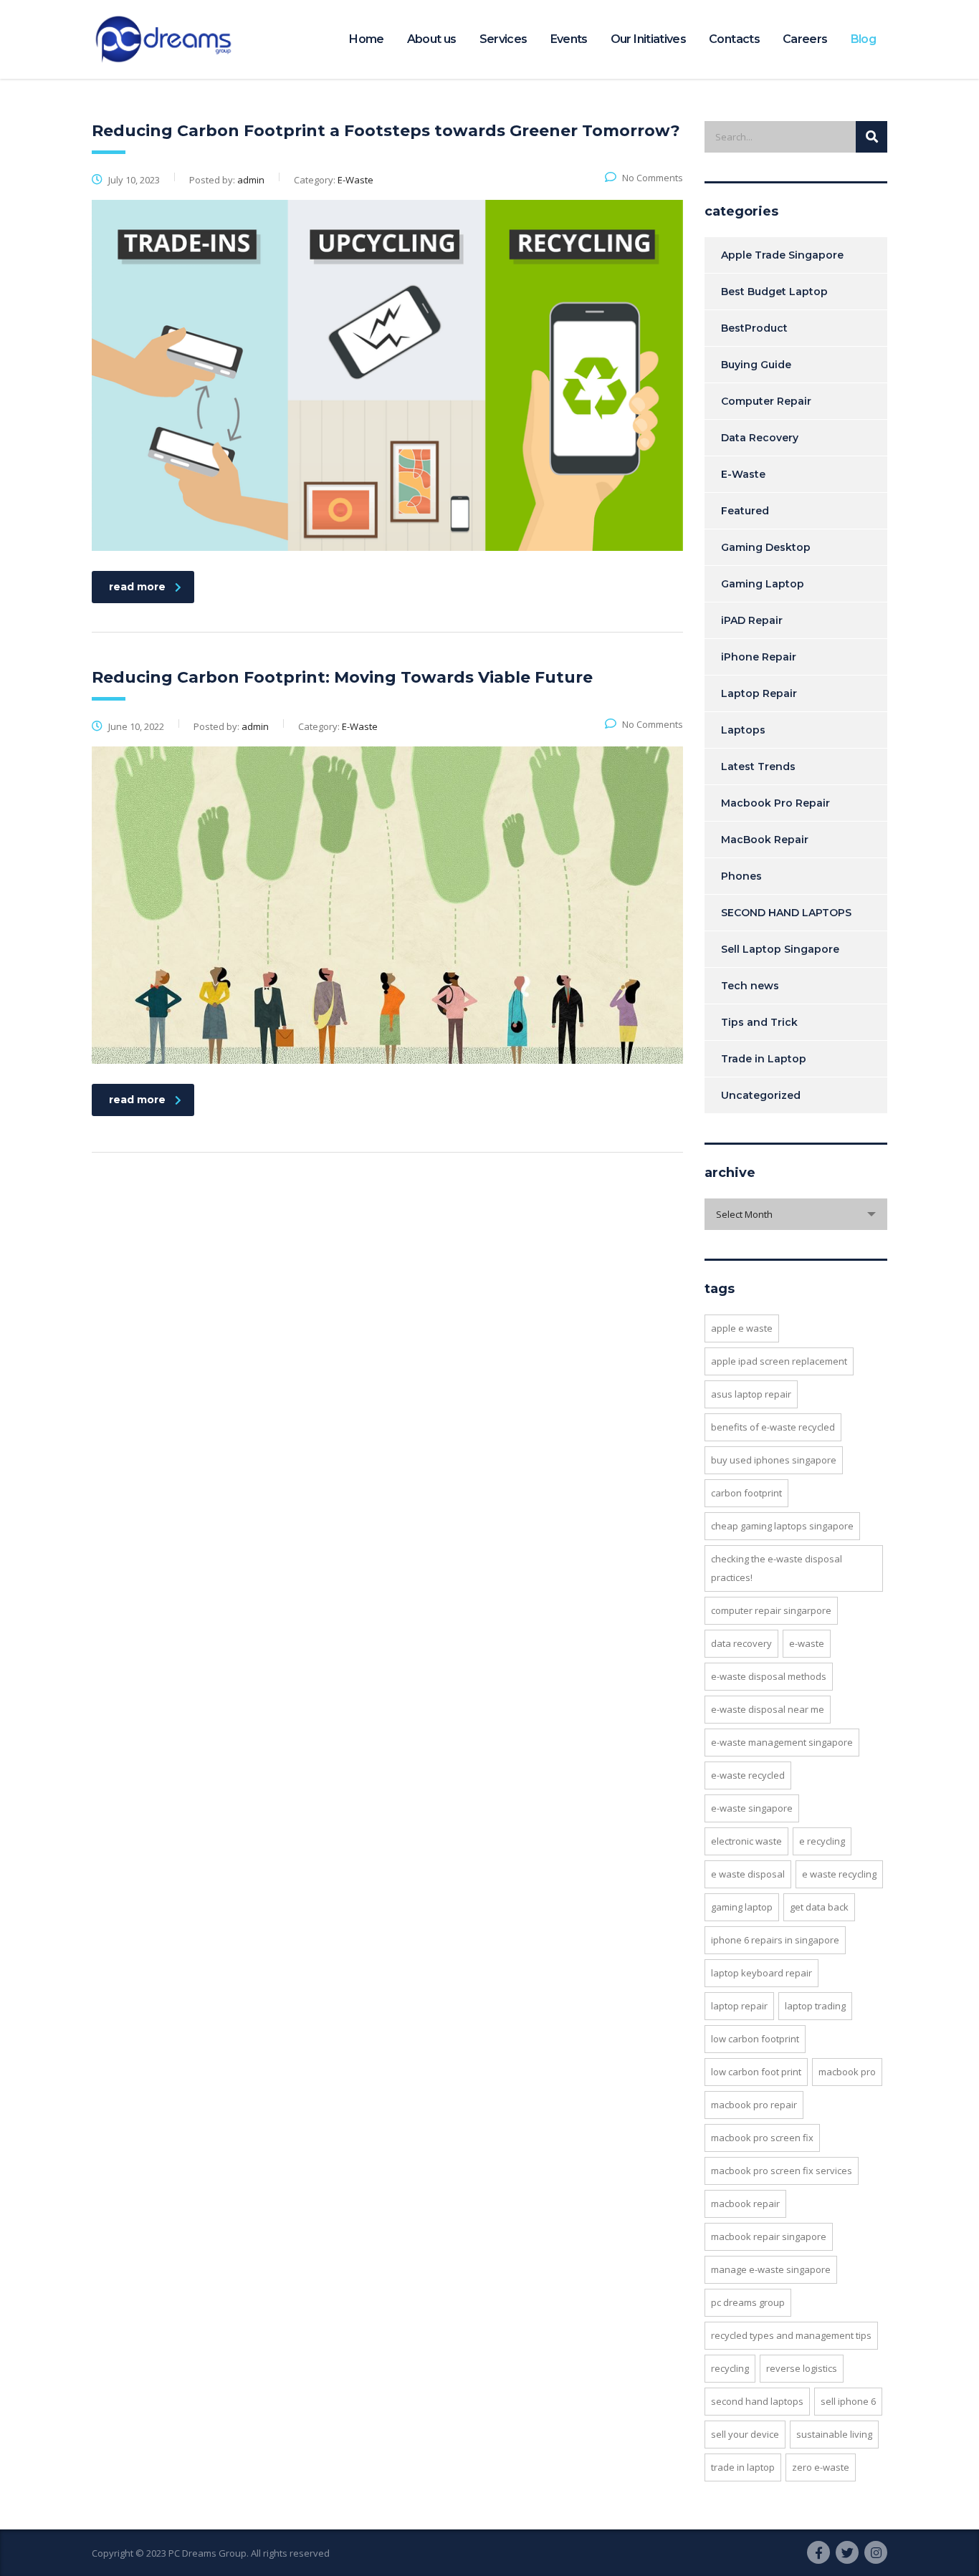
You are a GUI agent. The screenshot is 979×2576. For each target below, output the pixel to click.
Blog (863, 39)
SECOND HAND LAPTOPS (786, 913)
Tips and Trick (759, 1022)
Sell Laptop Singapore (780, 949)
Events (569, 39)
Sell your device (745, 2434)
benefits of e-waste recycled (773, 1427)
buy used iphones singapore (774, 1460)
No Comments (653, 178)
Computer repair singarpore (771, 1610)
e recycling (822, 1841)
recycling (730, 2368)
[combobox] (796, 1214)
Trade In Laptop (743, 2467)
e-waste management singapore (782, 1742)
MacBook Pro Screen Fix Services (782, 2171)
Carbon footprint (746, 1493)
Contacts (734, 39)
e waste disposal (748, 1874)
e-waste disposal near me (768, 1709)
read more (137, 587)
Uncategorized (761, 1095)
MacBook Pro (847, 2072)
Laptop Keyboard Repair (761, 1973)
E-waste (807, 1643)
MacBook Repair (765, 840)
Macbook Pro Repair (775, 803)
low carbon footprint (755, 2039)
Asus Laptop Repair (751, 1394)
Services (503, 39)
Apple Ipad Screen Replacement (779, 1361)
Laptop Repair (759, 693)
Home (366, 39)
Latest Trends (758, 766)
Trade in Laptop (764, 1059)
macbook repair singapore (769, 2236)
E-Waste (743, 474)
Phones (741, 876)
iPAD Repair (752, 620)
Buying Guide (756, 365)
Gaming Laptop (763, 584)
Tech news (750, 986)
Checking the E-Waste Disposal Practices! (777, 1568)
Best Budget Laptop (774, 292)
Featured (745, 511)
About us (432, 39)
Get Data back (819, 1907)
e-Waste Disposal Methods (769, 1676)
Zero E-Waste (821, 2467)
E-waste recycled (748, 1775)
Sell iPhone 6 (848, 2401)
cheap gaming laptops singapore (782, 1526)
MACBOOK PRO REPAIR (754, 2105)
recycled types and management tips (791, 2335)
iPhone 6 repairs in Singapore (775, 1940)
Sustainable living (834, 2434)
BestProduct (754, 328)
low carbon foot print (756, 2072)
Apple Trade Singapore (782, 255)
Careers (805, 39)
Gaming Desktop (766, 547)
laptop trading (815, 2006)
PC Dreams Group (748, 2302)
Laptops (743, 730)
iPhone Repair (759, 657)
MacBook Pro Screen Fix (762, 2138)
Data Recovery (760, 438)
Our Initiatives (648, 39)
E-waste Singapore (752, 1808)
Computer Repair (766, 401)
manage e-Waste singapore (771, 2269)
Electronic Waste (746, 1841)
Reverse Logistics (802, 2368)
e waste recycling (839, 1874)
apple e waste (742, 1328)
